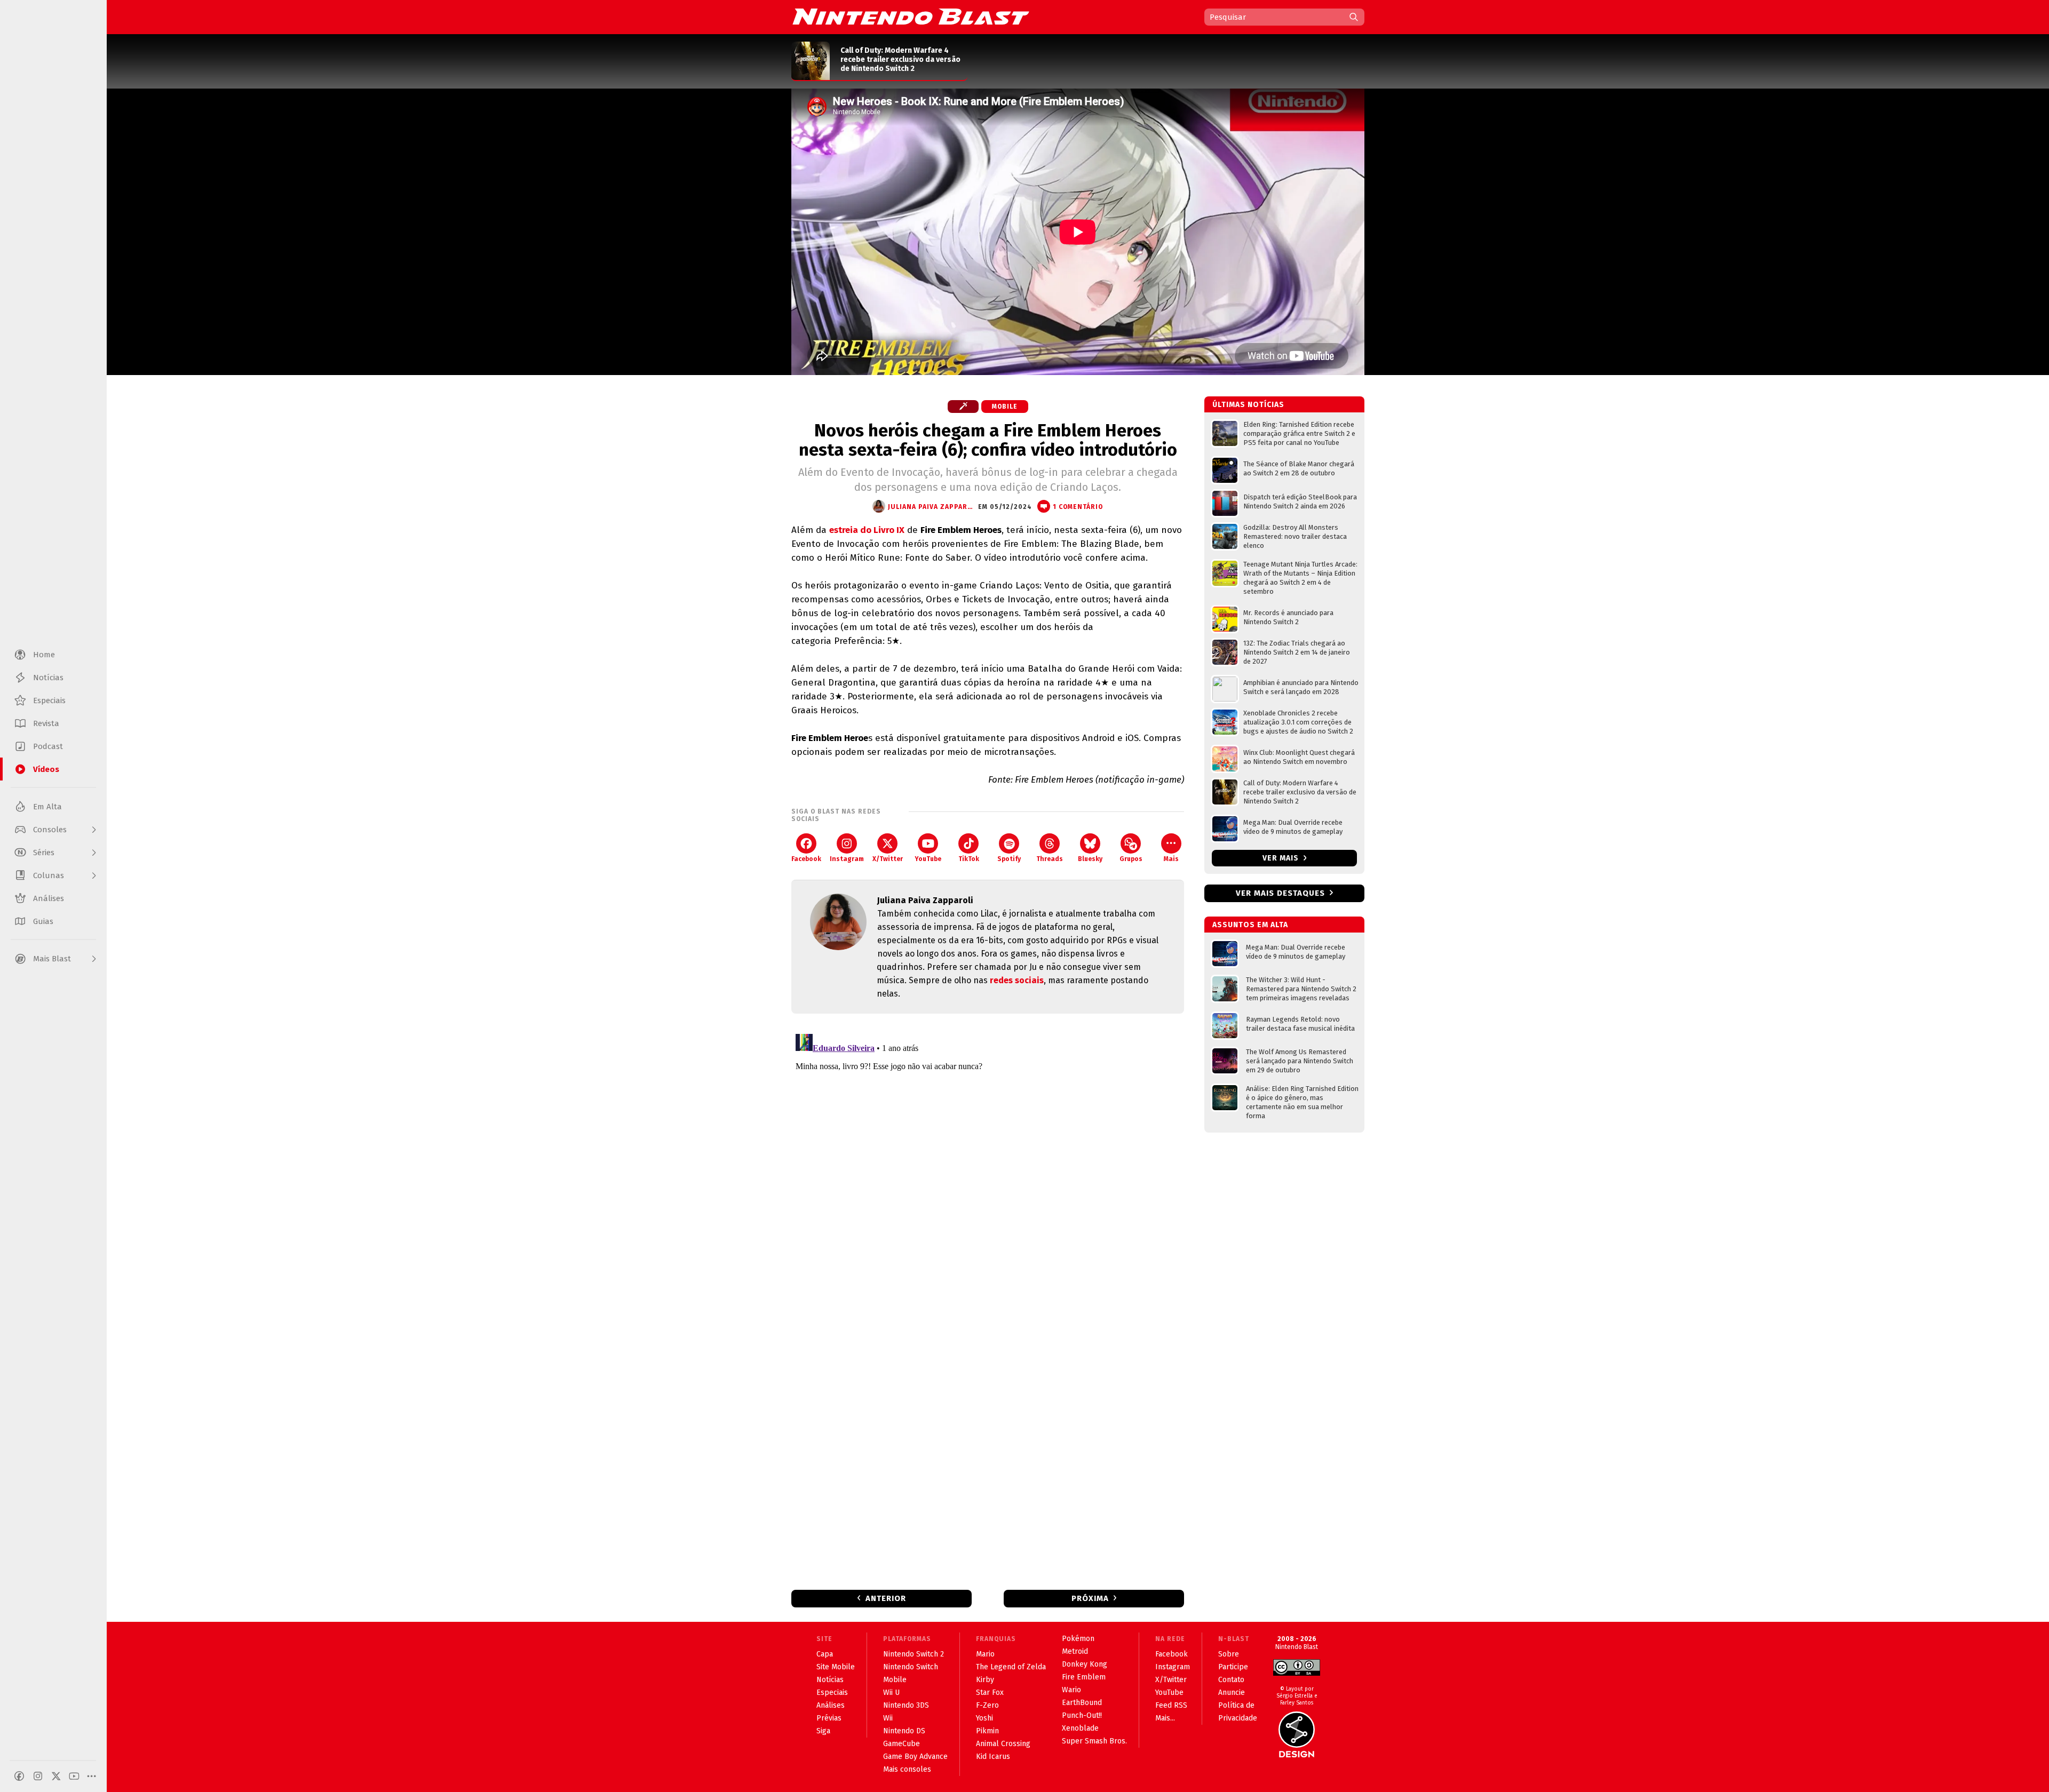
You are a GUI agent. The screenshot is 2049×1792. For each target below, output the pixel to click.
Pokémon (1078, 1639)
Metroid (1075, 1651)
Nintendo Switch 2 (914, 1654)
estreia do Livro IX (867, 530)
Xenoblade (1080, 1728)
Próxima (1090, 1598)
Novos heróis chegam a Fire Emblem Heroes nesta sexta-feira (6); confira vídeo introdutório (988, 440)
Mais (1171, 859)
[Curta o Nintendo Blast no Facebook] (19, 1776)
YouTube (928, 859)
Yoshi (984, 1718)
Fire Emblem (1084, 1677)
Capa (825, 1654)
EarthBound (1082, 1703)
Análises (831, 1705)
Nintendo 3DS (906, 1705)
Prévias (829, 1718)
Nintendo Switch (911, 1667)
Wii (888, 1718)
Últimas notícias (1248, 405)
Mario (985, 1654)
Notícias (830, 1680)
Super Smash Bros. (1094, 1741)
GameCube (902, 1744)
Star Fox (990, 1693)
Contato (1231, 1680)
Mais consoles (907, 1769)
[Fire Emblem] (963, 407)
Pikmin (987, 1731)
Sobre (1229, 1654)
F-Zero (987, 1705)
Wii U (891, 1693)
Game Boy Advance (915, 1757)
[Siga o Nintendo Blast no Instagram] (38, 1776)
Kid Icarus (993, 1757)
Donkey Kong (1085, 1664)
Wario (1071, 1690)
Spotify (1009, 859)
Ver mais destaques (1280, 893)
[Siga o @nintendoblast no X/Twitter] (56, 1776)
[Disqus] (988, 1163)
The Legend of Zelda (1011, 1667)
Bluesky (1090, 859)
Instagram (847, 859)
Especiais (832, 1693)
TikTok (969, 859)
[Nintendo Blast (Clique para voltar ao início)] (911, 17)
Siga (823, 1731)
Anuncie (1232, 1693)
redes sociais (1017, 980)
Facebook (806, 859)
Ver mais (1282, 858)
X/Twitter (888, 859)
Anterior (886, 1598)
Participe (1233, 1667)
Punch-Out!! (1082, 1715)
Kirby (985, 1680)
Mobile (1005, 407)
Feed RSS (1171, 1705)
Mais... (1165, 1718)
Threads (1050, 859)
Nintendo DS (904, 1731)
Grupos (1131, 859)
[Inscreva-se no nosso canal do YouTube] (74, 1776)
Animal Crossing (1003, 1744)
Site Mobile (836, 1667)
